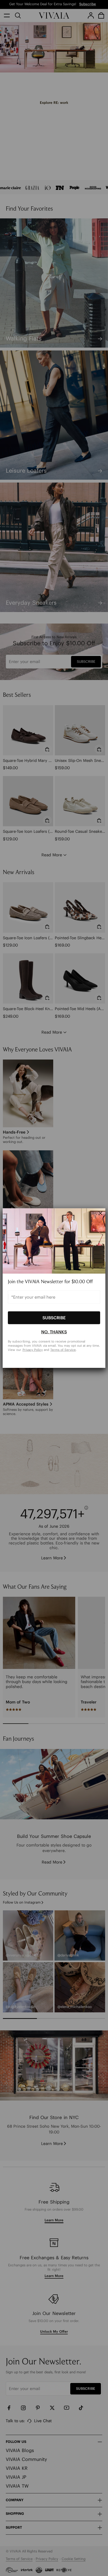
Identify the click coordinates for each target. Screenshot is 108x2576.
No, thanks (54, 1332)
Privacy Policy (33, 1349)
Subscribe (54, 1318)
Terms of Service (63, 1349)
